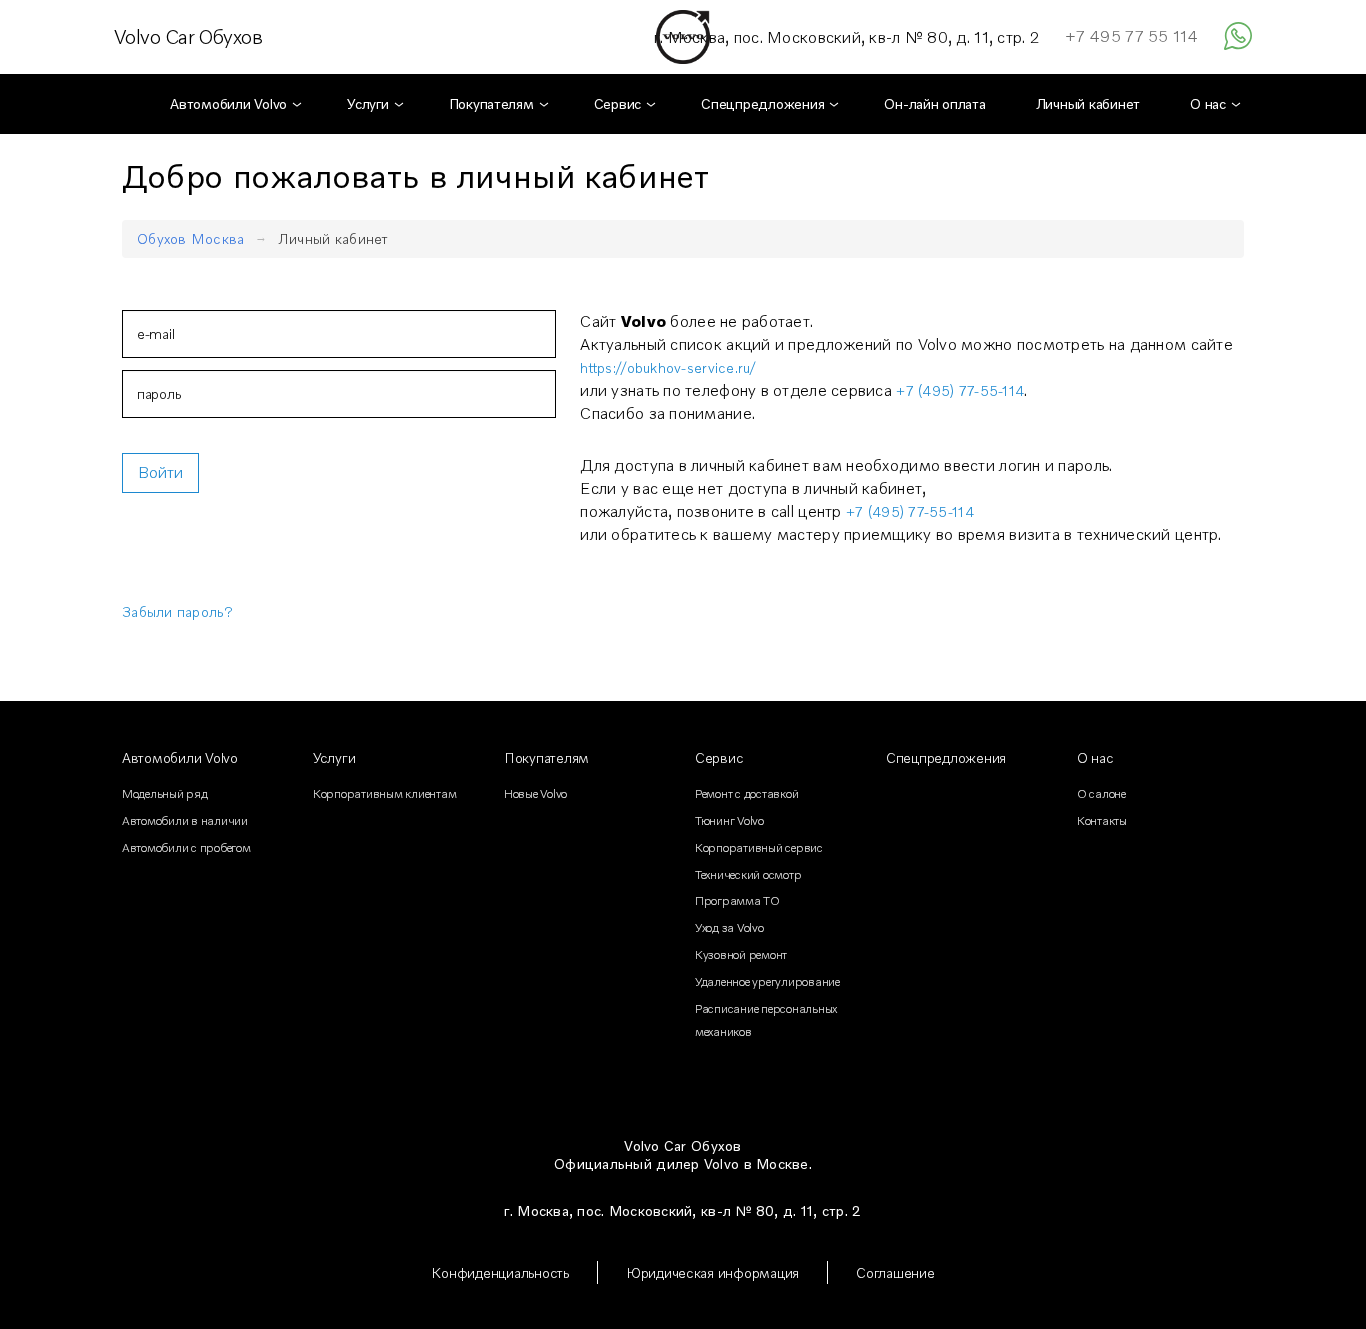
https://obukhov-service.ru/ (667, 367)
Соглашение (895, 1272)
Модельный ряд (165, 793)
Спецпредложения (946, 757)
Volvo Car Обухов (188, 37)
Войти (160, 472)
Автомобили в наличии (185, 820)
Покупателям (546, 757)
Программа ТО (737, 900)
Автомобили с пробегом (186, 847)
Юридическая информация (712, 1272)
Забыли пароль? (177, 611)
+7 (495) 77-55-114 (960, 390)
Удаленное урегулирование (767, 981)
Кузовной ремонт (741, 954)
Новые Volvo (535, 793)
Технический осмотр (748, 874)
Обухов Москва (191, 238)
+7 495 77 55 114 (1131, 36)
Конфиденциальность (499, 1272)
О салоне (1101, 793)
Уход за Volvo (729, 927)
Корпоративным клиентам (384, 793)
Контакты (1102, 820)
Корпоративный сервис (759, 847)
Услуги (334, 757)
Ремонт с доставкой (746, 793)
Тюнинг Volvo (729, 820)
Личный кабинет (333, 238)
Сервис (719, 757)
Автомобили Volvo (180, 757)
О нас (1095, 757)
